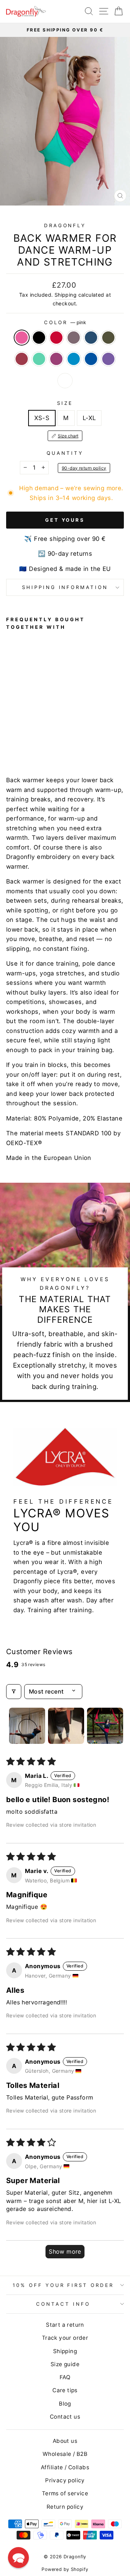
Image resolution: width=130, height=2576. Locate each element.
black (39, 338)
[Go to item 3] (105, 1726)
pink (22, 338)
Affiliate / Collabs (65, 2467)
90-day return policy (84, 468)
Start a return (65, 2325)
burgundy (22, 359)
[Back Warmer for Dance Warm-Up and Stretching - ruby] (19, 743)
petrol (91, 338)
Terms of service (65, 2493)
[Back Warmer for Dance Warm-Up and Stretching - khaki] (52, 736)
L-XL (89, 418)
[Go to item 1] (27, 1726)
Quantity (65, 453)
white (65, 381)
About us (65, 2441)
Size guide (65, 2364)
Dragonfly (65, 225)
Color (65, 322)
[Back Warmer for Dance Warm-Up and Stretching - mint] (10, 743)
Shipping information (65, 587)
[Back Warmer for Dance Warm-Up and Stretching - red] (27, 736)
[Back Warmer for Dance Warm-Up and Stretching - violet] (44, 743)
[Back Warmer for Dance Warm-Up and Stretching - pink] (10, 736)
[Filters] (14, 1691)
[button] (18, 2558)
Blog (65, 2404)
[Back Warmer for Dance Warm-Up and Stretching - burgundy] (60, 736)
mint (39, 359)
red (56, 338)
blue (91, 359)
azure (74, 359)
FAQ (65, 2377)
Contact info (63, 2304)
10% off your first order (63, 2285)
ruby (56, 359)
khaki (108, 338)
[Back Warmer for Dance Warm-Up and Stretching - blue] (35, 743)
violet (108, 359)
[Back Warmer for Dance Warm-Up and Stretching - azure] (27, 743)
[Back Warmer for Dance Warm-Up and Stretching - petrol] (44, 736)
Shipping (66, 295)
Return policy (65, 2507)
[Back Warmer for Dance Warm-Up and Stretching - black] (19, 736)
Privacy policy (65, 2480)
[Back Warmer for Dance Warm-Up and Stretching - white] (52, 743)
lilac (74, 338)
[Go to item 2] (66, 1726)
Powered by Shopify (65, 2569)
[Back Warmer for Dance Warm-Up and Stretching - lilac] (35, 736)
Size (65, 403)
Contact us (65, 2417)
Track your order (65, 2338)
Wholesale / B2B (65, 2454)
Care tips (65, 2390)
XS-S (42, 418)
